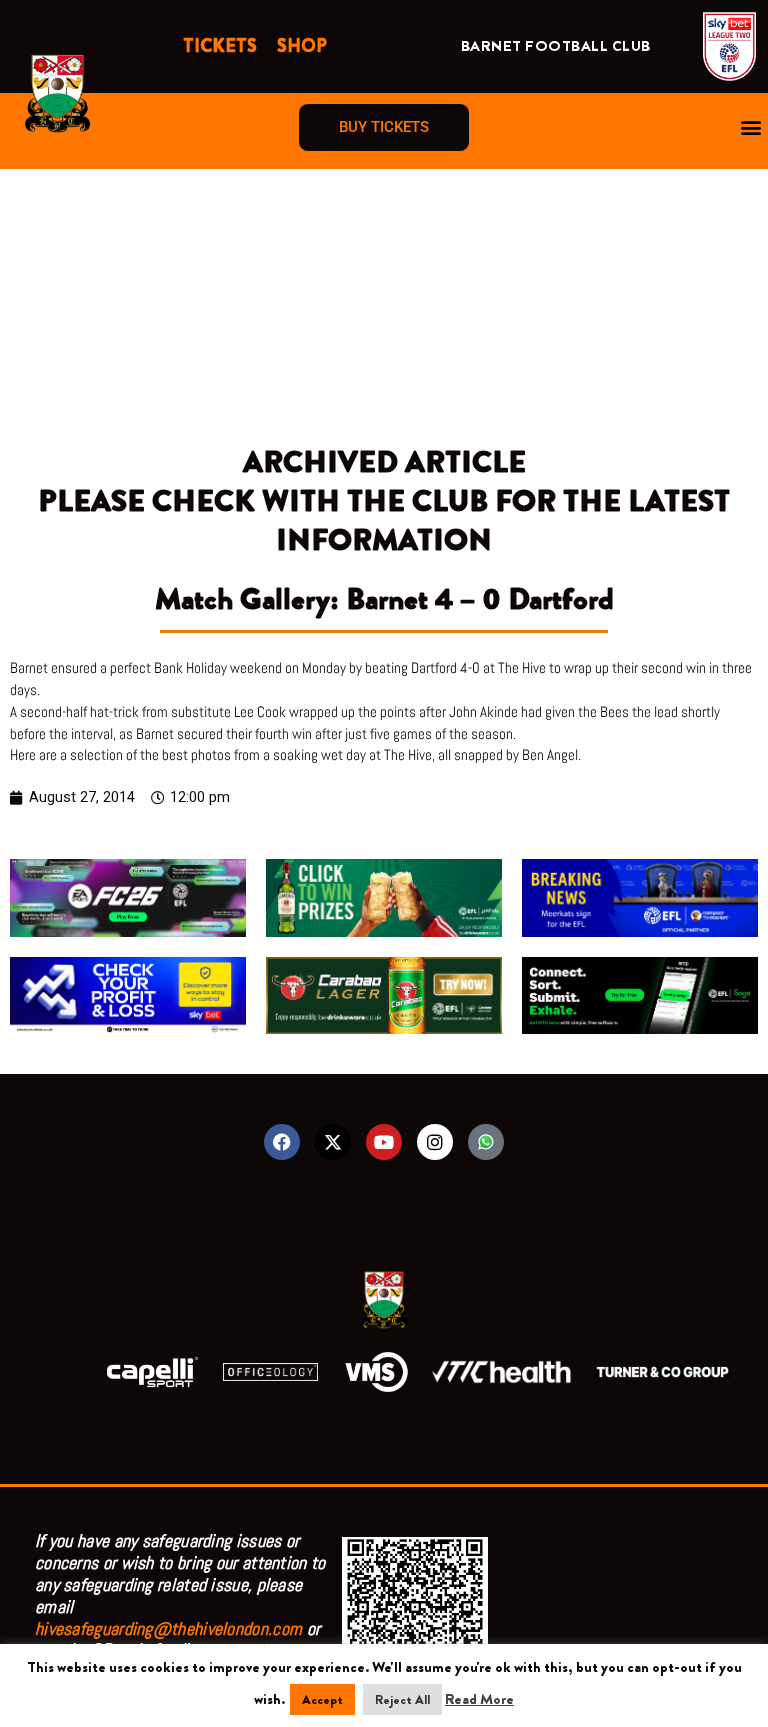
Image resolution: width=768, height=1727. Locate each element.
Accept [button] (322, 1699)
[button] (751, 127)
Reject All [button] (402, 1699)
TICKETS (220, 46)
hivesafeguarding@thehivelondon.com (168, 1628)
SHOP (302, 46)
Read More (479, 1699)
